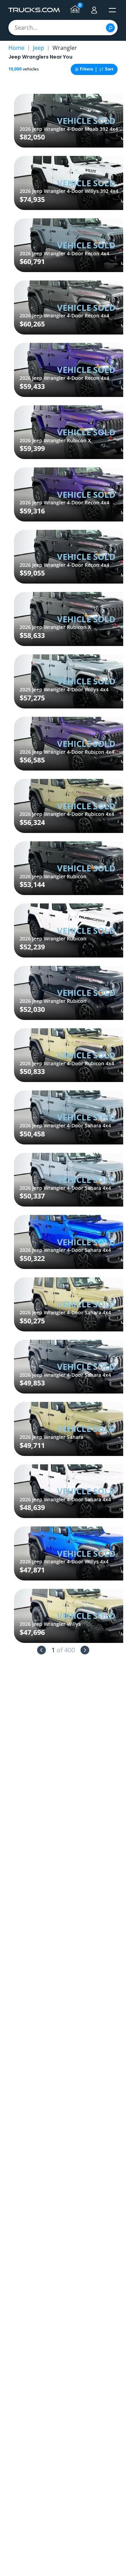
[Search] (110, 28)
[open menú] (112, 10)
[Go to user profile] (94, 10)
